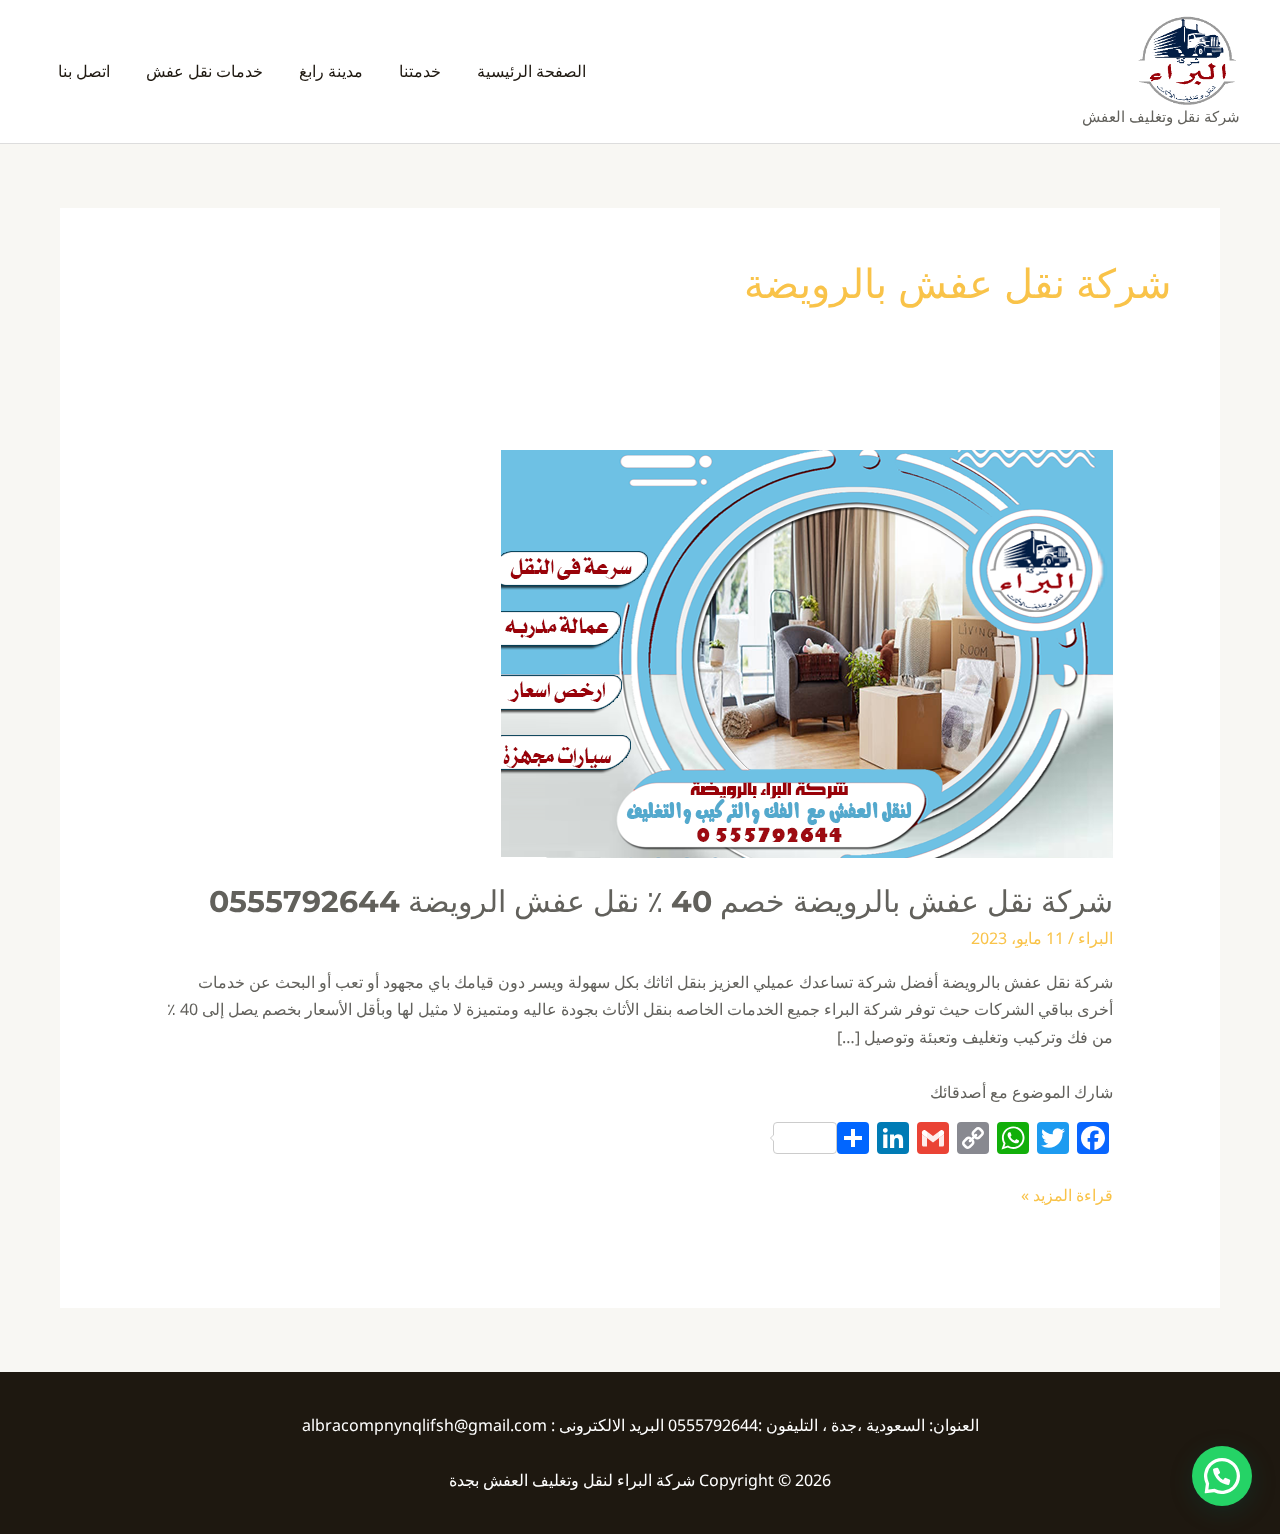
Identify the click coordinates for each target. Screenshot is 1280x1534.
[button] (1222, 1476)
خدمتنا (420, 71)
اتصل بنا (84, 71)
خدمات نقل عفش (204, 71)
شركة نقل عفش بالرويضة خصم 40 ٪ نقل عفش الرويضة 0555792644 (661, 901)
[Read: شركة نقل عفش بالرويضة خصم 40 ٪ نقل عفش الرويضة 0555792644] (807, 652)
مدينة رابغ (331, 71)
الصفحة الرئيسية (531, 71)
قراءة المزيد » (1067, 1194)
